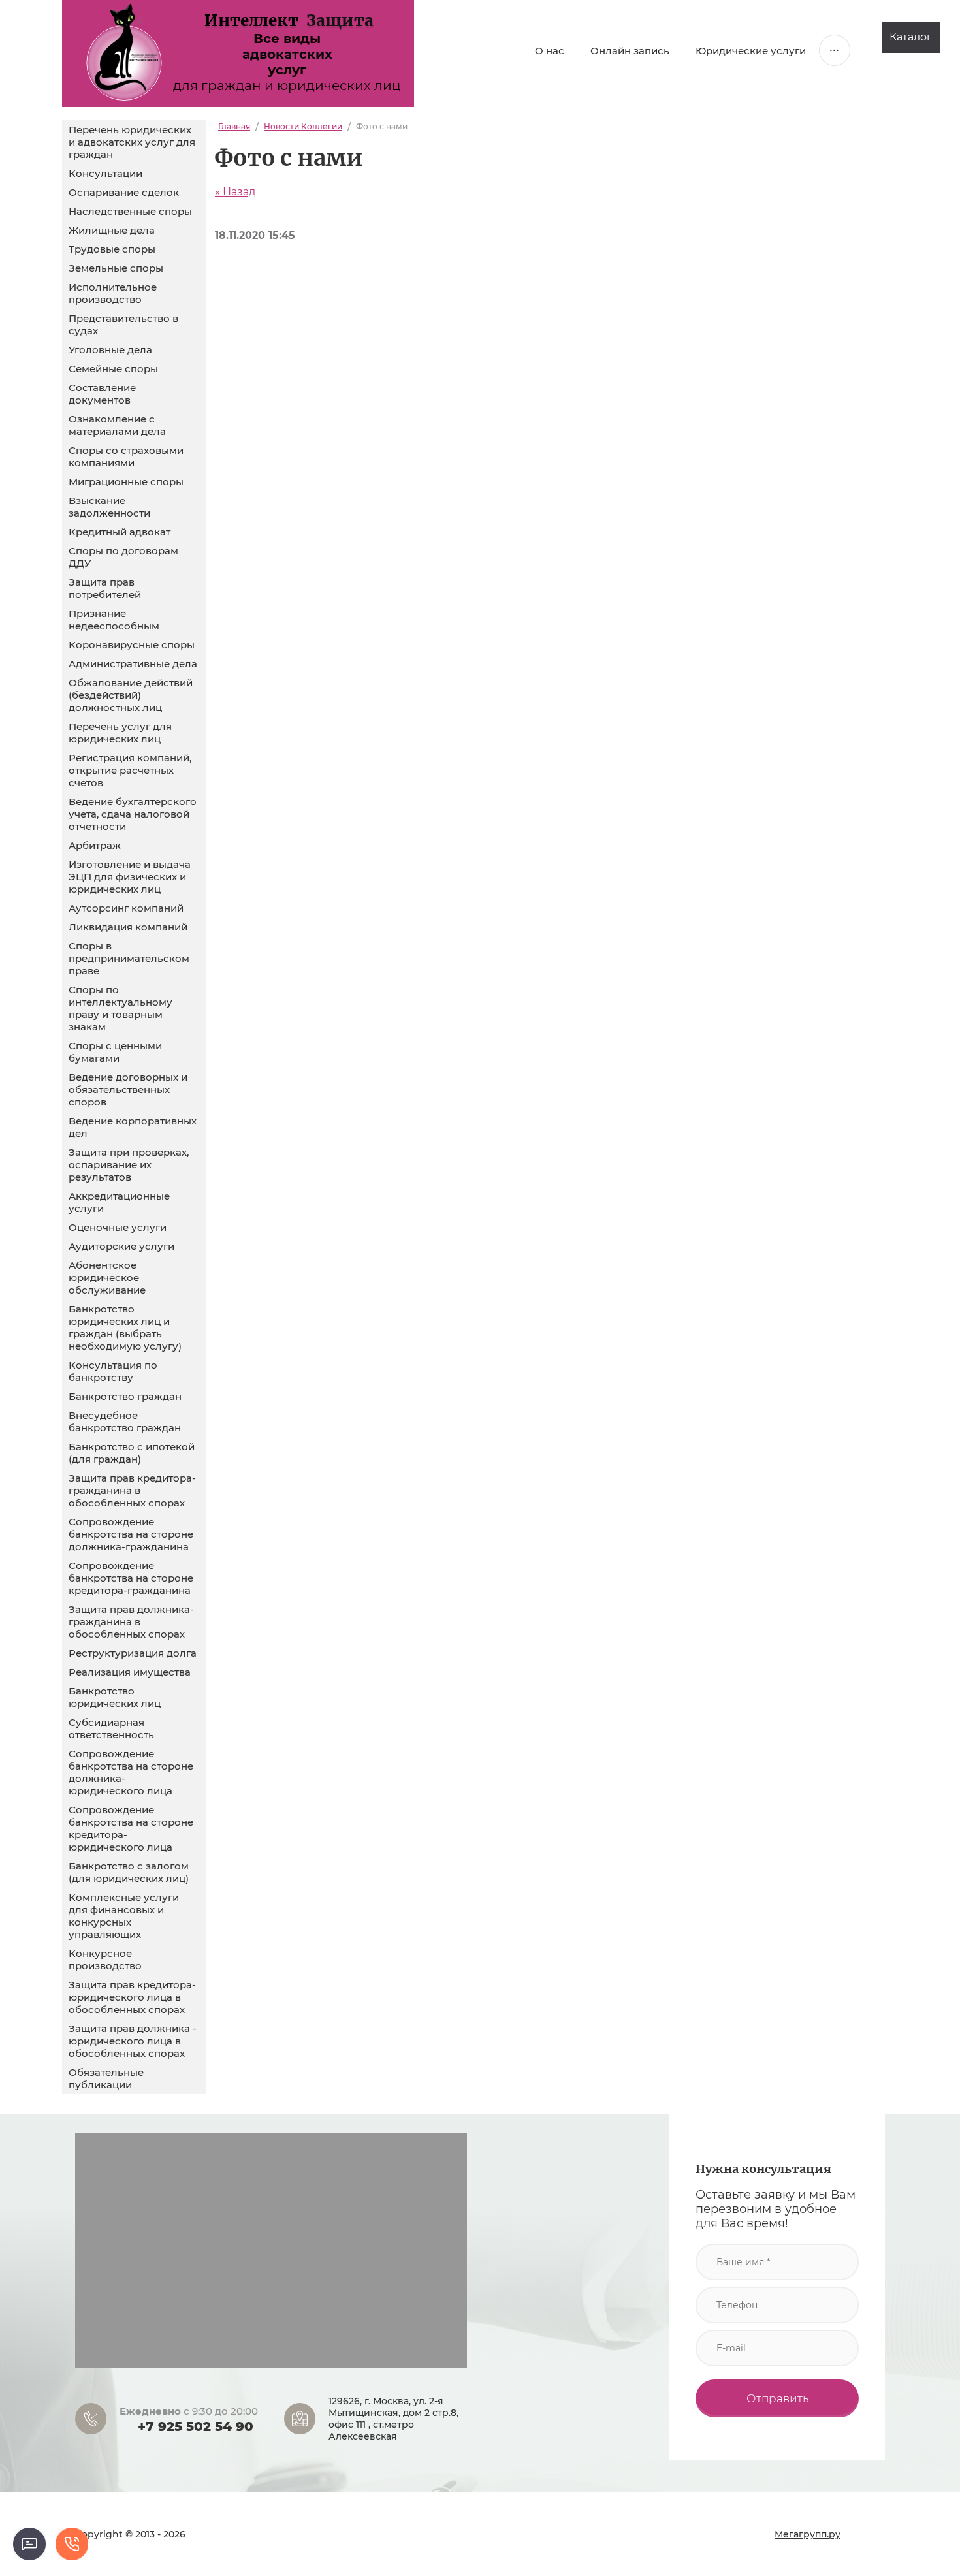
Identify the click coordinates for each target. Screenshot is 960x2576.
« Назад (235, 192)
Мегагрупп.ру (808, 2534)
